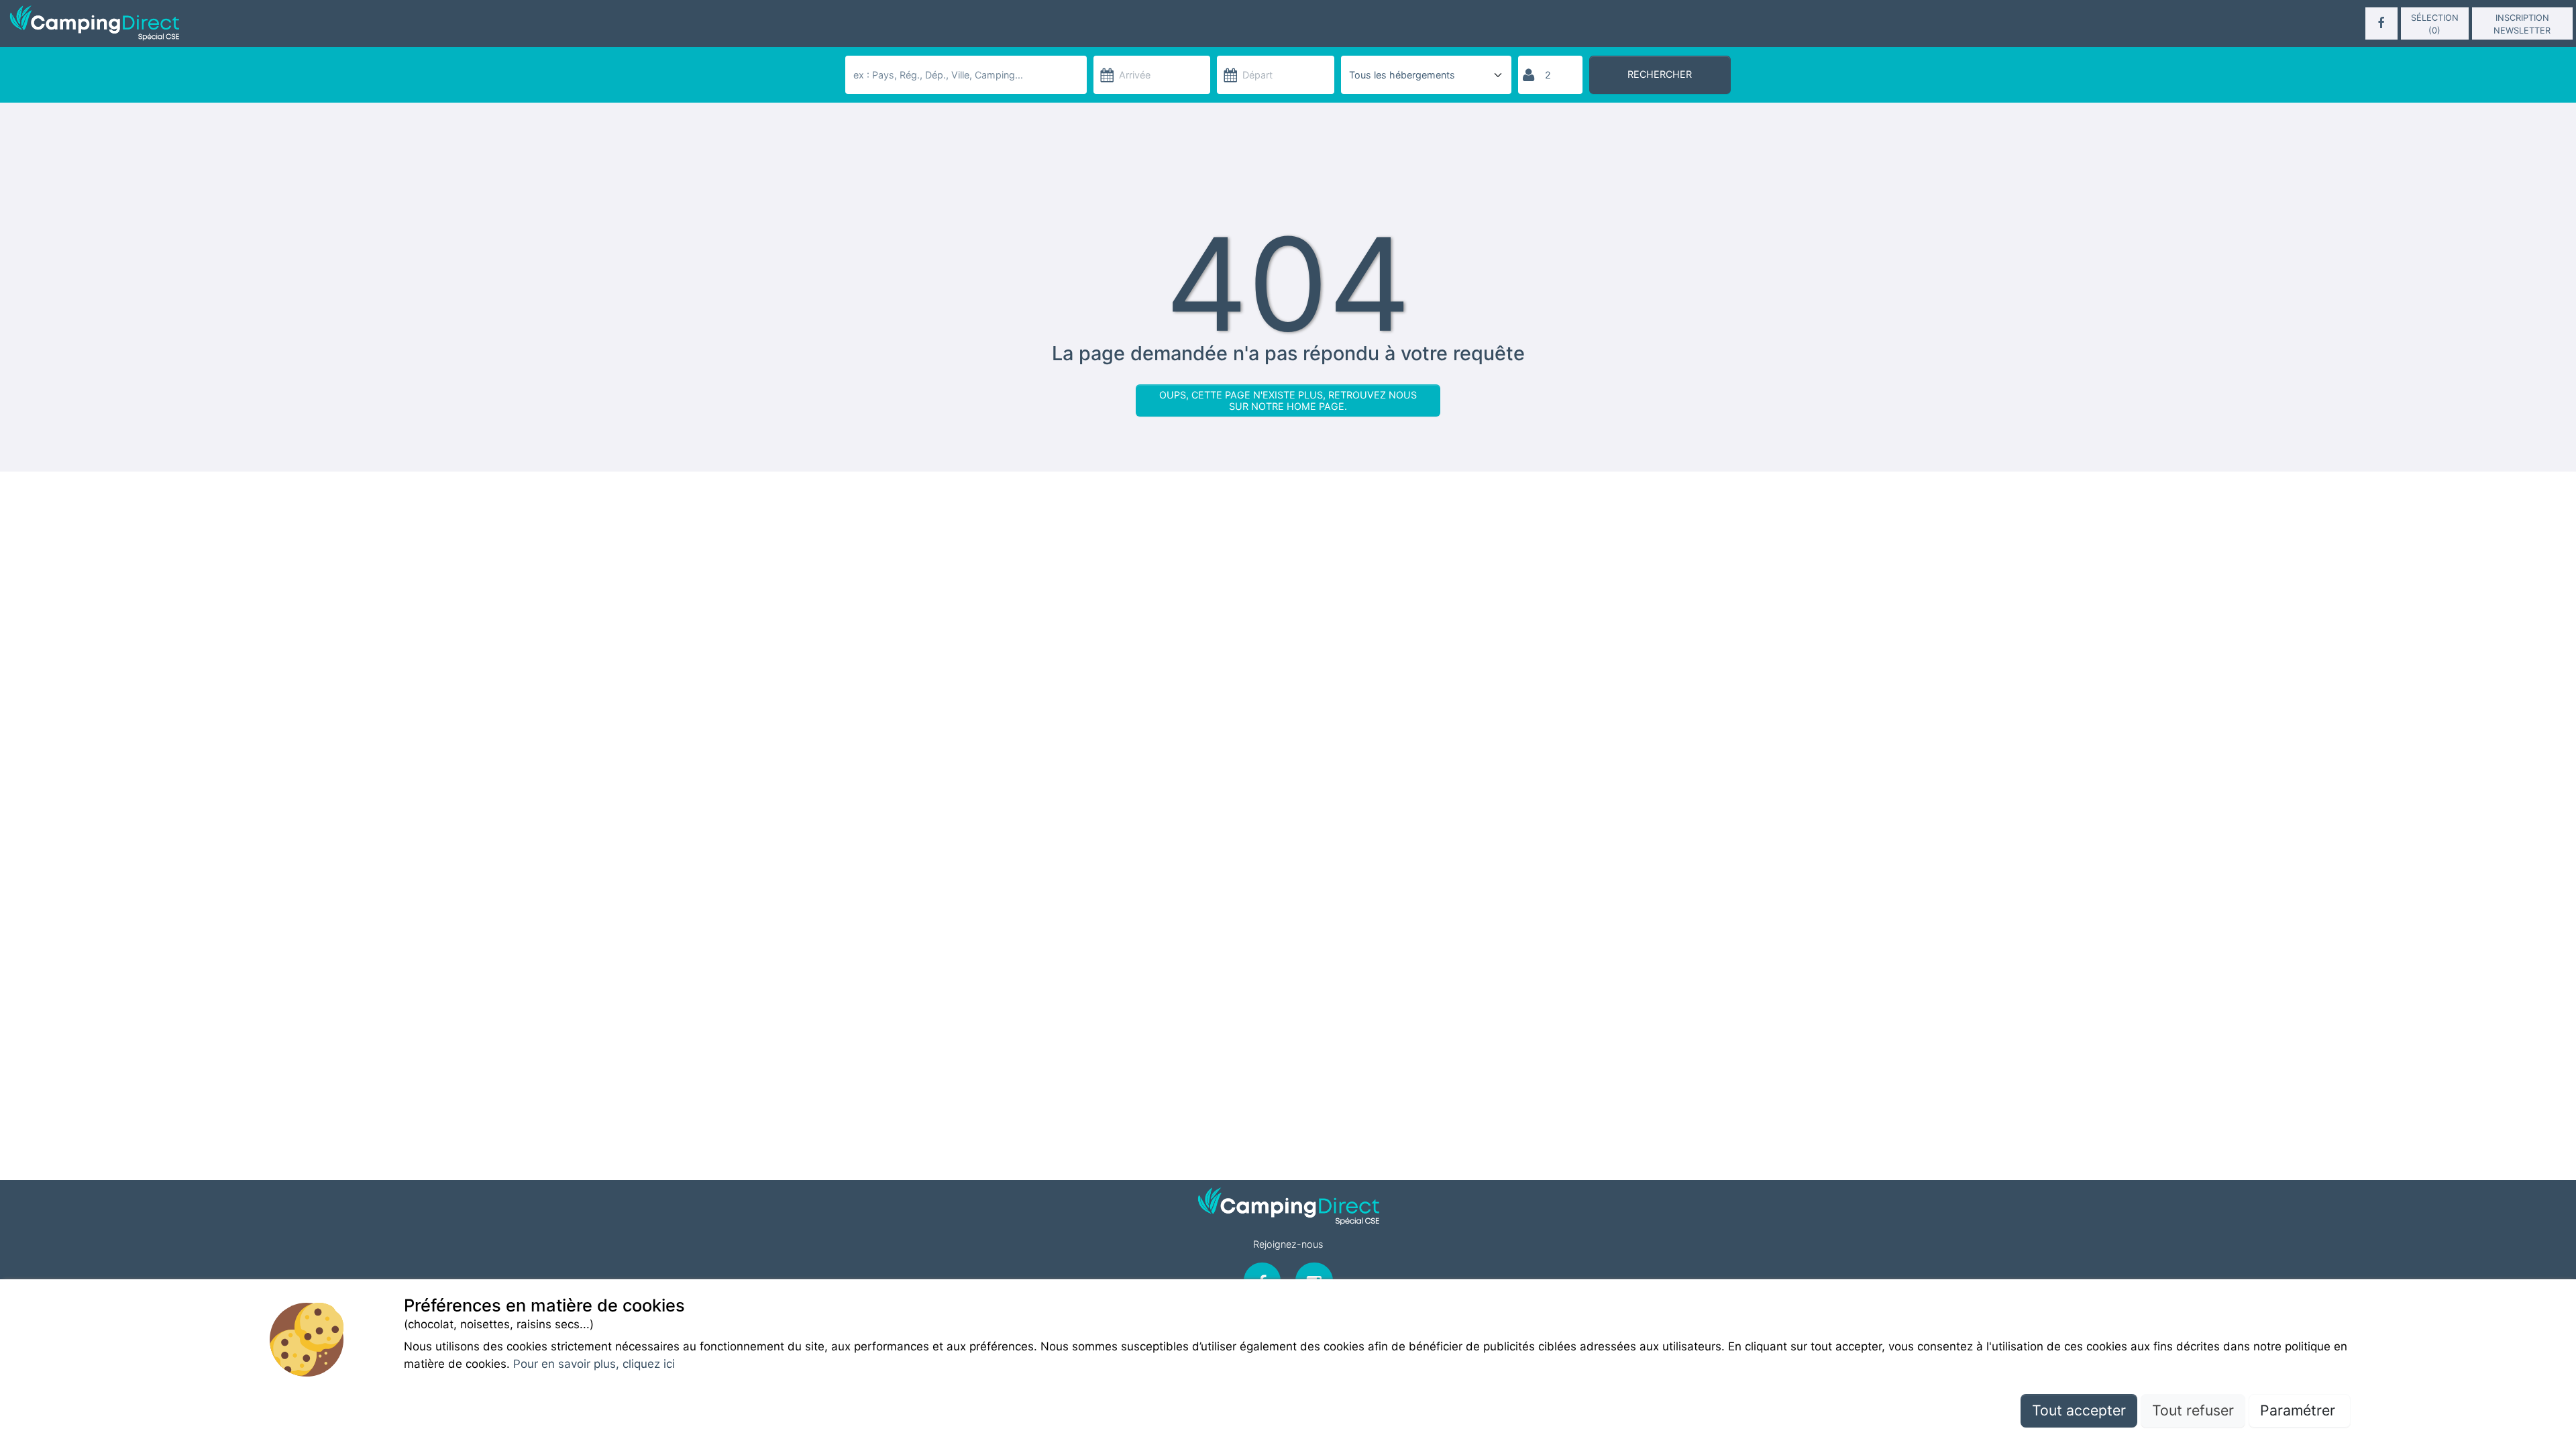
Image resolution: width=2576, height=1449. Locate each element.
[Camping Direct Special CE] (425, 23)
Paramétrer (2300, 1410)
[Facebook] (2381, 23)
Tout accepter (2079, 1410)
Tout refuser (2193, 1410)
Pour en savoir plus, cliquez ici (594, 1364)
